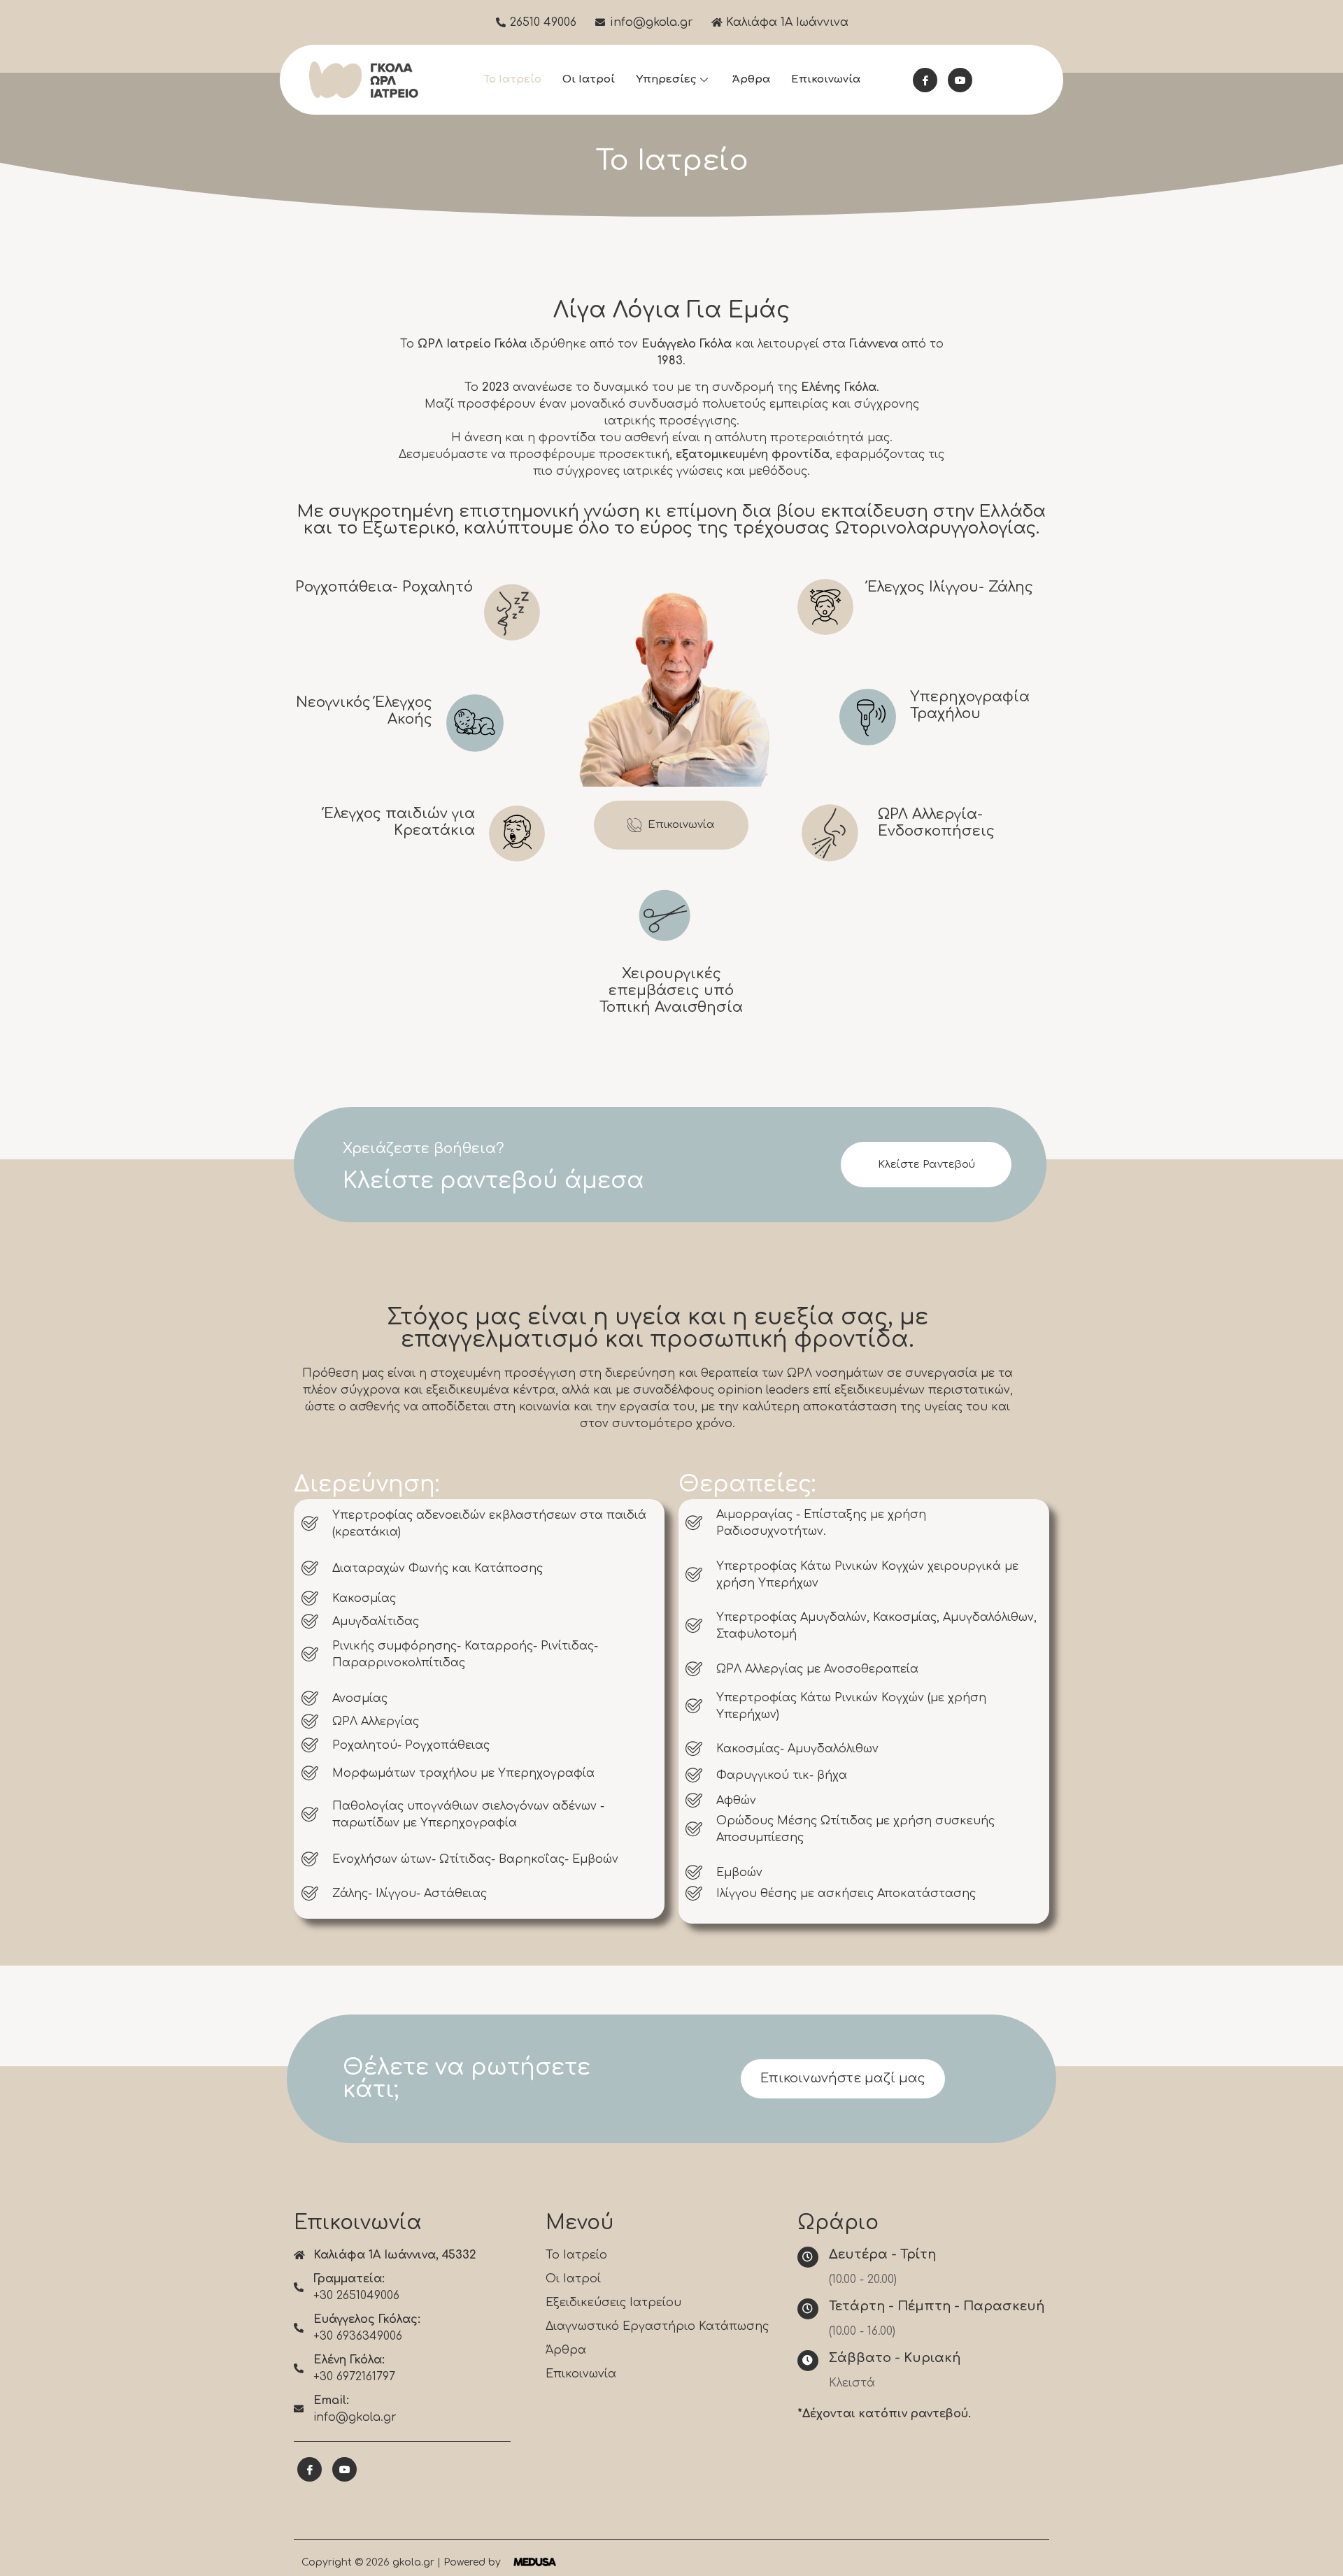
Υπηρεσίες (666, 79)
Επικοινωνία (826, 79)
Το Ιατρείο (512, 79)
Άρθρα (751, 79)
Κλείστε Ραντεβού (926, 1165)
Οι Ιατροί (589, 79)
